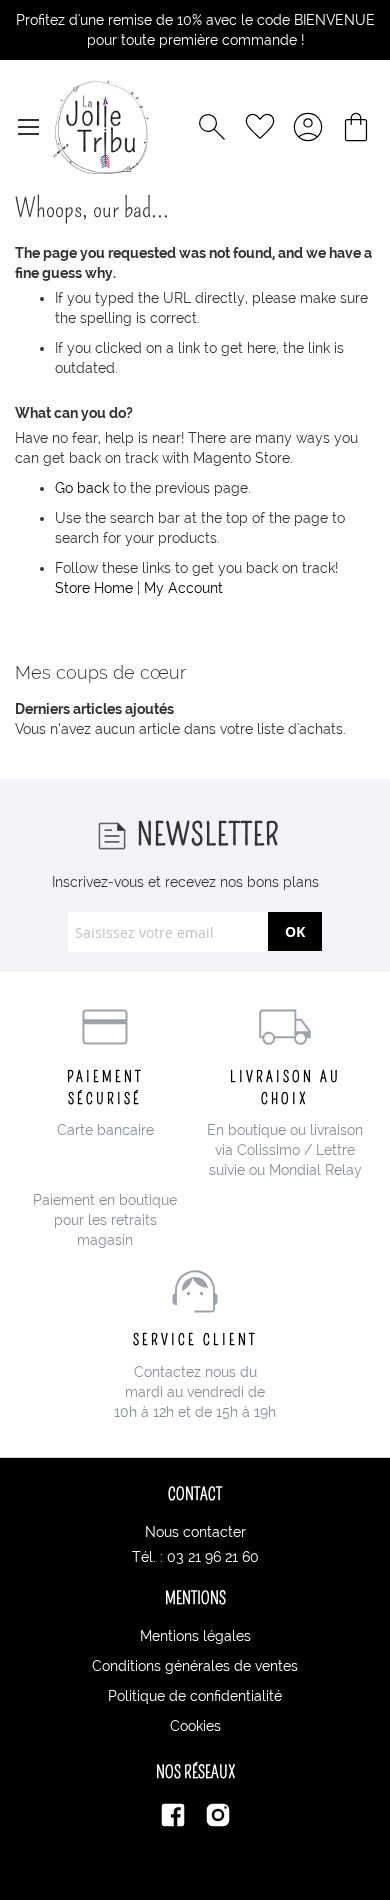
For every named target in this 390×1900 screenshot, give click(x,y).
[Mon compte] (308, 127)
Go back (82, 488)
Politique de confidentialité (195, 1696)
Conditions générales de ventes (195, 1666)
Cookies (195, 1726)
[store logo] (100, 127)
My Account (183, 588)
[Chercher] (212, 127)
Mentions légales (195, 1636)
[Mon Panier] (356, 127)
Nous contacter (195, 1532)
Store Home (94, 588)
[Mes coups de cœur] (260, 127)
